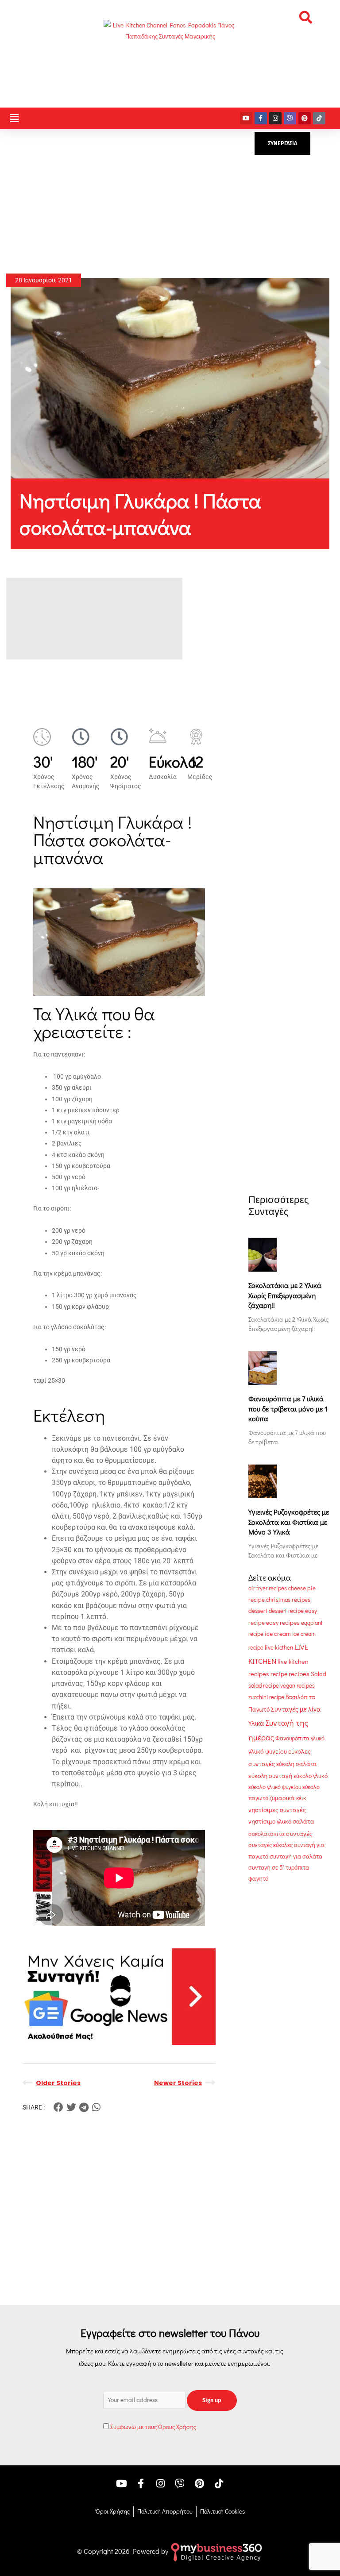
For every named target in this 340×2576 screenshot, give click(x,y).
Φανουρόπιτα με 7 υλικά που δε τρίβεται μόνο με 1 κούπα (288, 1408)
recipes (299, 1674)
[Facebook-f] (261, 118)
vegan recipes (297, 1685)
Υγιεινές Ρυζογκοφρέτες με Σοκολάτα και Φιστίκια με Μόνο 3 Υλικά (289, 1522)
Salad (319, 1674)
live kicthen (279, 1647)
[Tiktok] (319, 118)
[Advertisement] (170, 201)
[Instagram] (275, 118)
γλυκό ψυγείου (268, 1751)
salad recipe (264, 1685)
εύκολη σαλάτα (297, 1764)
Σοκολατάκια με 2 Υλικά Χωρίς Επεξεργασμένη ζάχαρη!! (285, 1295)
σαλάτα (303, 1821)
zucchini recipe (266, 1697)
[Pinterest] (305, 118)
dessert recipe (286, 1611)
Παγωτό (259, 1709)
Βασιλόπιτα (300, 1697)
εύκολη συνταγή (270, 1776)
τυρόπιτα (297, 1867)
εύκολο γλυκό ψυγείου (275, 1787)
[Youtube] (246, 118)
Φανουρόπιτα (292, 1738)
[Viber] (290, 118)
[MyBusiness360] (216, 2551)
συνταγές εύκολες (270, 1845)
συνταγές (299, 1834)
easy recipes (283, 1622)
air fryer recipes (268, 1588)
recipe (279, 1674)
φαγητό (258, 1878)
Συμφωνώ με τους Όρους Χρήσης (153, 2427)
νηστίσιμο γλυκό (270, 1821)
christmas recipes (288, 1600)
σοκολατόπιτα (267, 1834)
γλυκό (318, 1738)
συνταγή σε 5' (266, 1867)
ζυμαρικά (282, 1798)
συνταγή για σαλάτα (296, 1856)
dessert (258, 1611)
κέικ (301, 1798)
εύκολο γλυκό (311, 1776)
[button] (305, 17)
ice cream (278, 1634)
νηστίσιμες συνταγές (277, 1810)
